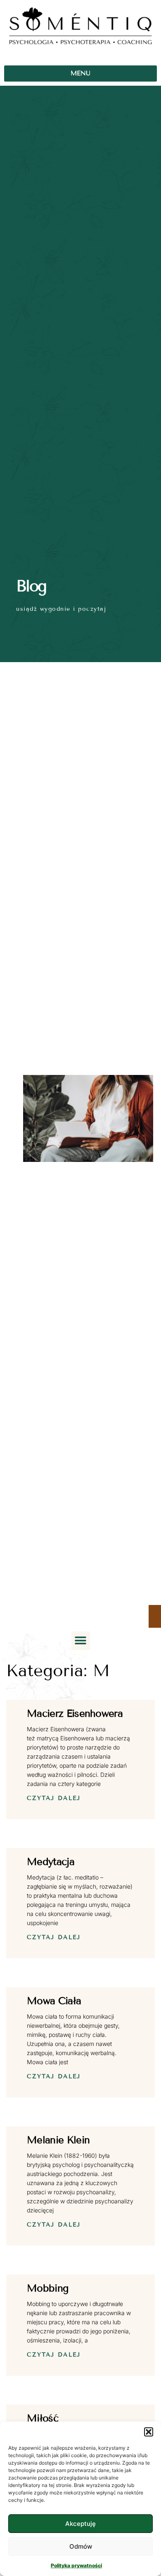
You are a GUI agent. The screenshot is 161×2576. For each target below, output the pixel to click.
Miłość (43, 2418)
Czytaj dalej (54, 1798)
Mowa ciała (54, 2001)
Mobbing (47, 2288)
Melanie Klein (58, 2140)
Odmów (81, 2546)
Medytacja (51, 1862)
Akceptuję (80, 2524)
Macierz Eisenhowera (75, 1713)
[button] (149, 2432)
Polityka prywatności (76, 2565)
